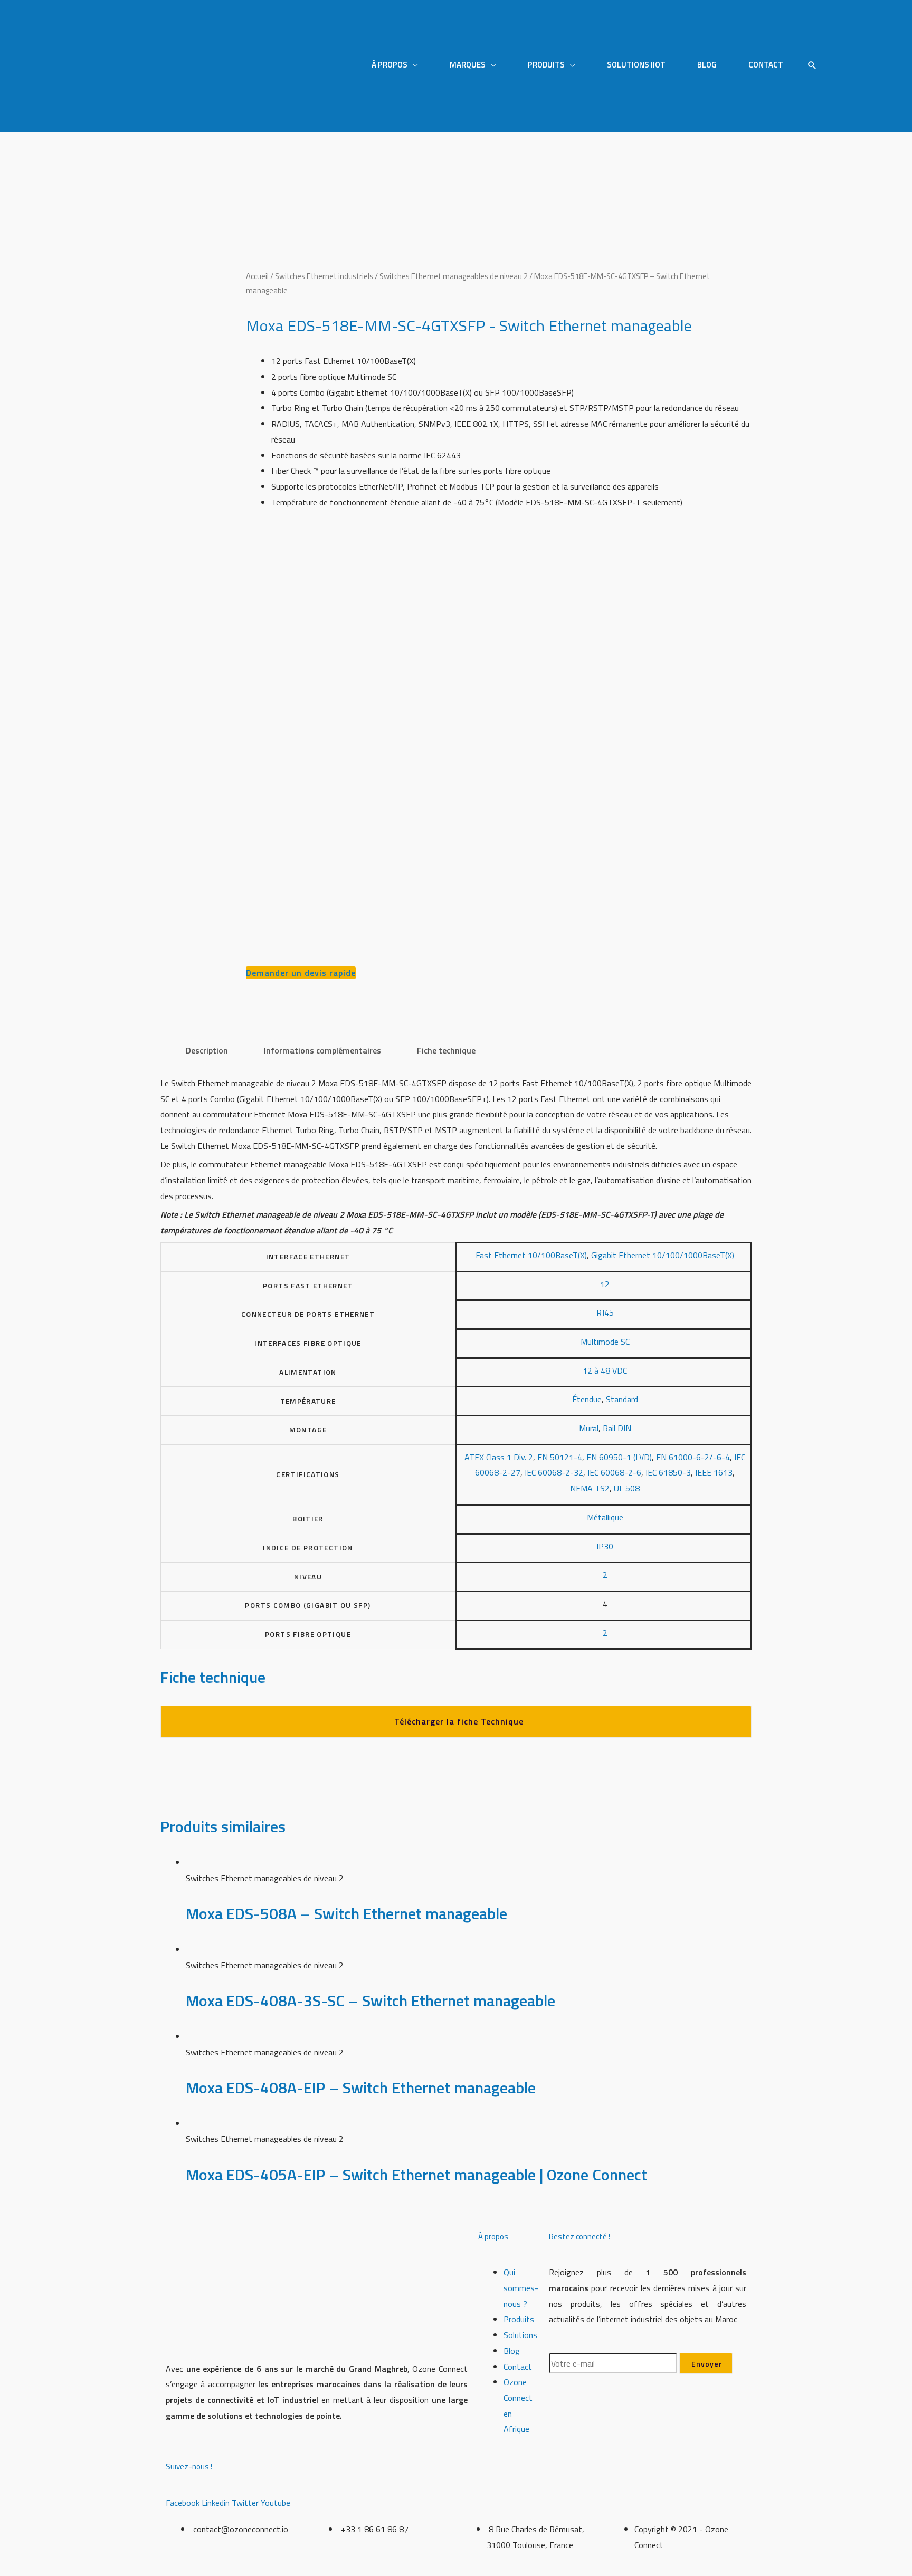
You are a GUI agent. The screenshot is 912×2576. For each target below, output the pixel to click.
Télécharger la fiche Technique (459, 1721)
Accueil (257, 276)
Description (207, 1050)
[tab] (207, 1051)
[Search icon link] (812, 66)
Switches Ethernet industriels (324, 276)
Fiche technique (446, 1050)
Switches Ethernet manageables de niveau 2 (454, 276)
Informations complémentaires (322, 1050)
